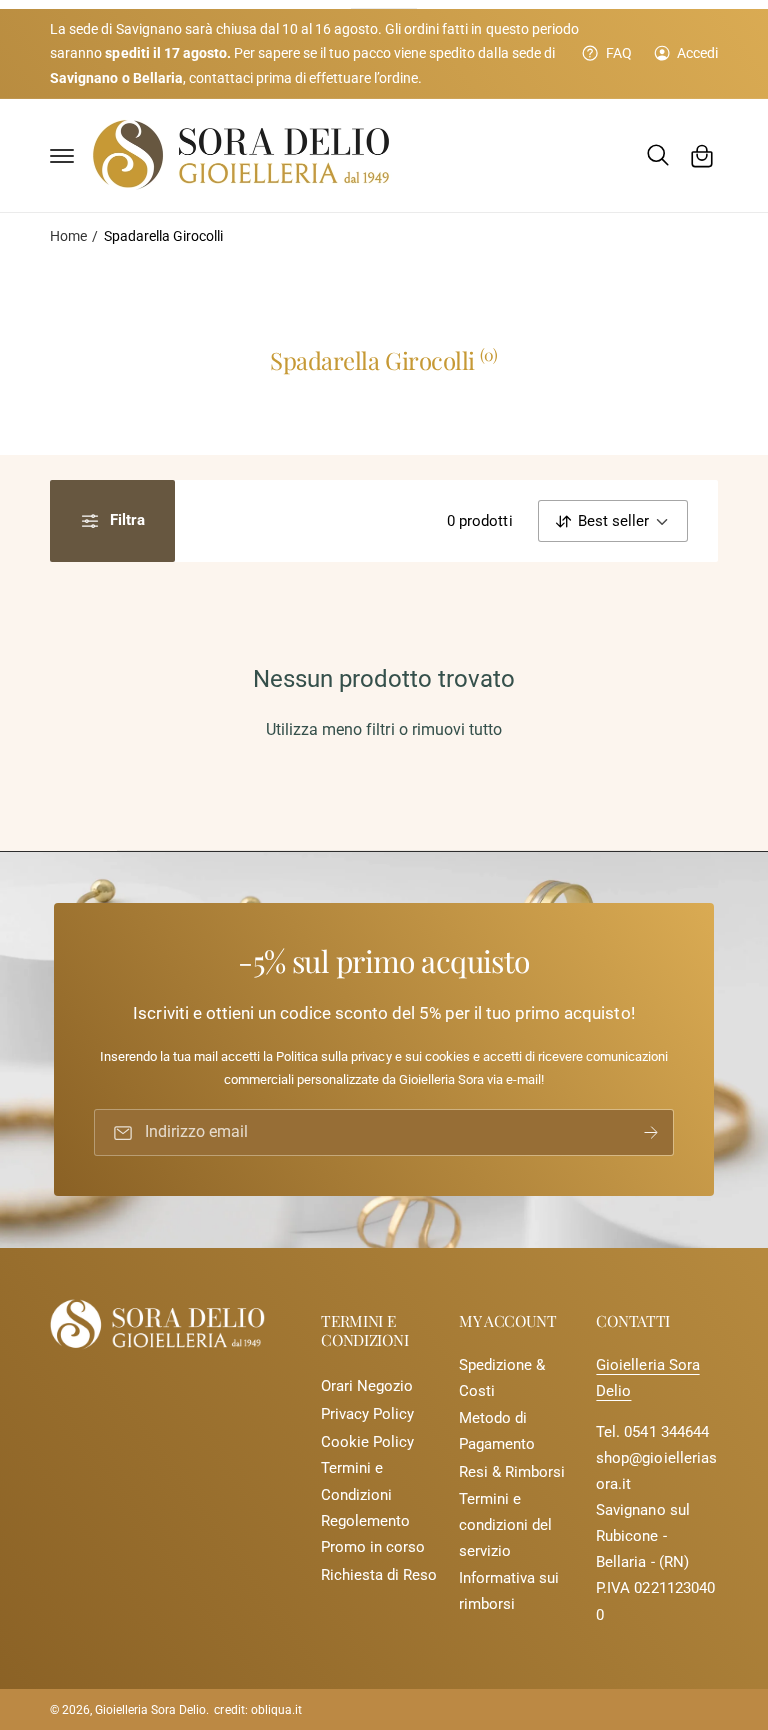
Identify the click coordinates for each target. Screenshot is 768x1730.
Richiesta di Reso (379, 1575)
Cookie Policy (367, 1442)
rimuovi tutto (457, 730)
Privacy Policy (367, 1414)
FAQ (618, 53)
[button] (62, 156)
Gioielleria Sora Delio (150, 1710)
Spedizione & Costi (502, 1378)
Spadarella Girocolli (163, 236)
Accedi (697, 53)
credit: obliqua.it (257, 1710)
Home (68, 236)
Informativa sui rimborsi (509, 1591)
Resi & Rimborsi (512, 1472)
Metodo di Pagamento (497, 1431)
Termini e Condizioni (356, 1481)
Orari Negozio (367, 1386)
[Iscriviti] (651, 1133)
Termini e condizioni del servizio (505, 1525)
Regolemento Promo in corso (373, 1534)
